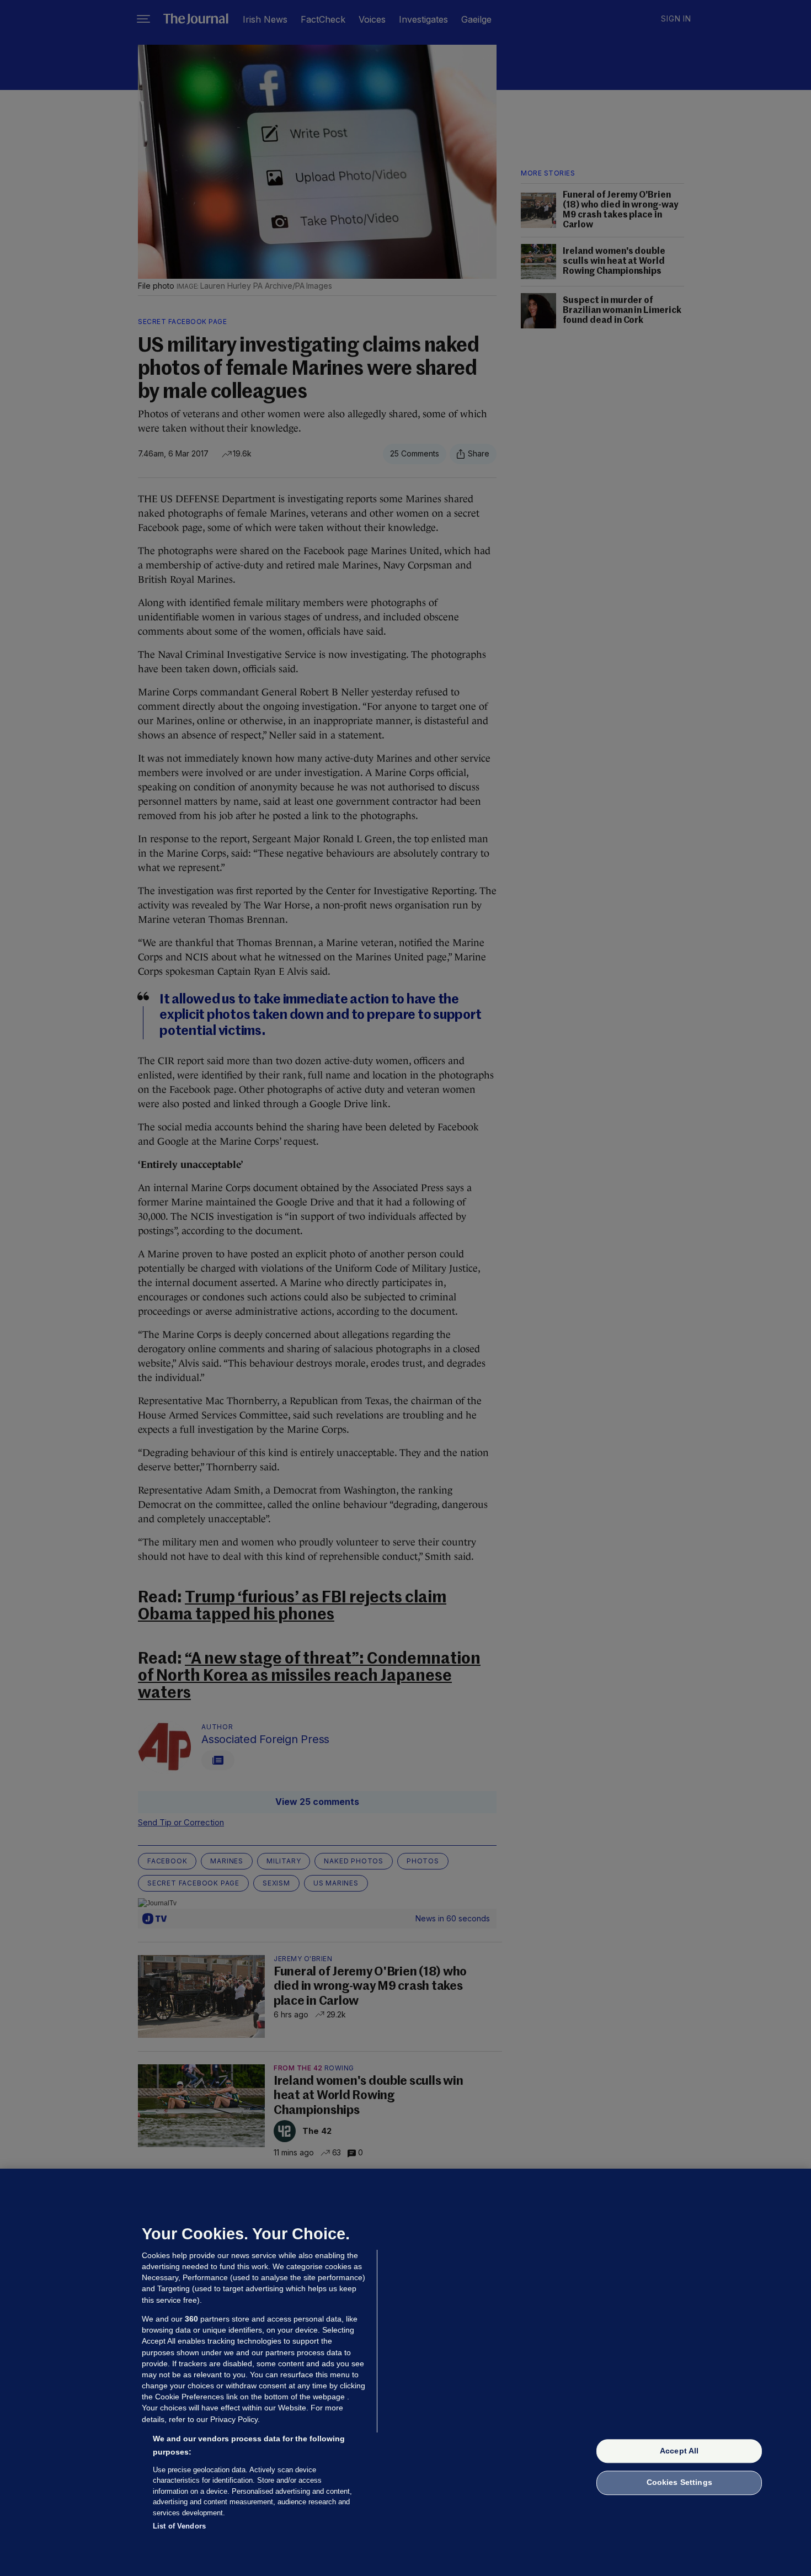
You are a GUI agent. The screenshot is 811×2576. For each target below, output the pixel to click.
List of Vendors (179, 2526)
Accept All (679, 2451)
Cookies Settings (679, 2483)
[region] (405, 2372)
